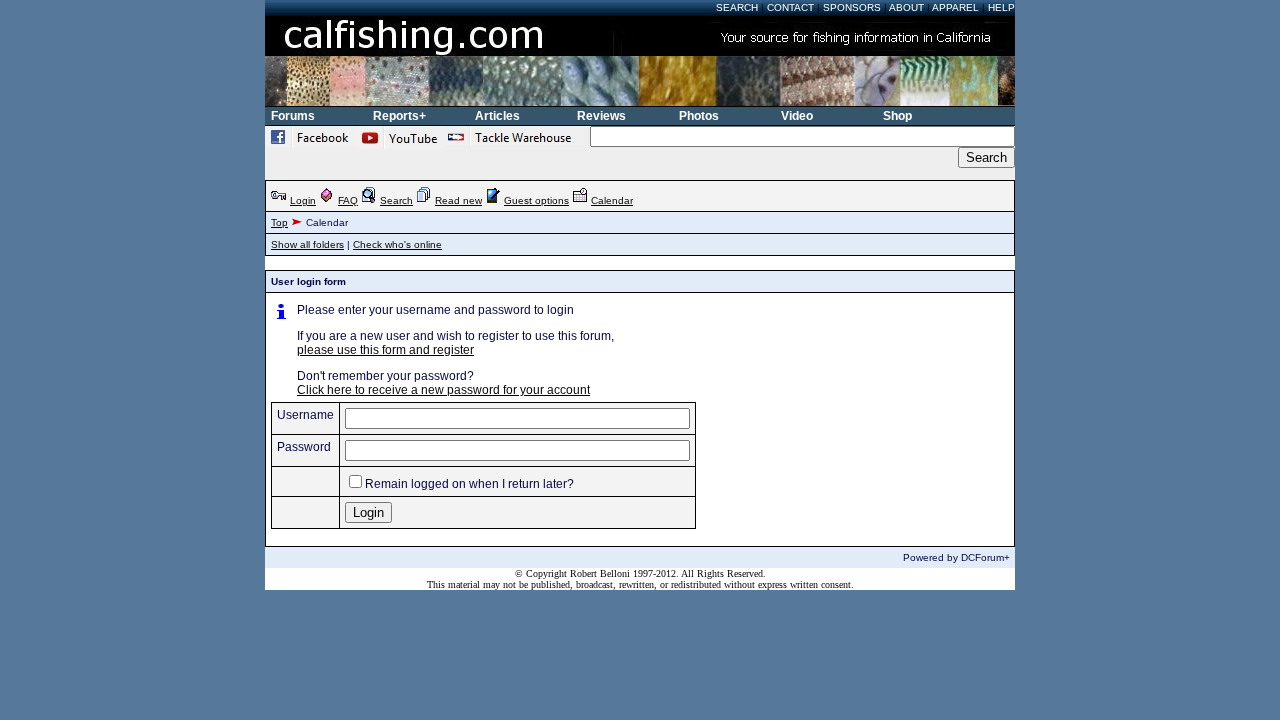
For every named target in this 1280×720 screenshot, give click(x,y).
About (906, 7)
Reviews (601, 116)
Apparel (955, 7)
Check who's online (397, 244)
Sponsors (852, 7)
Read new (458, 200)
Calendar (612, 200)
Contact (790, 7)
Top (279, 222)
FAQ (348, 200)
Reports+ (399, 116)
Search (737, 7)
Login (303, 200)
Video (797, 116)
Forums (293, 116)
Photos (699, 116)
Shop (897, 116)
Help (1001, 7)
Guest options (536, 200)
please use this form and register (385, 350)
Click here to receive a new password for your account (443, 390)
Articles (497, 116)
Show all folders (307, 244)
